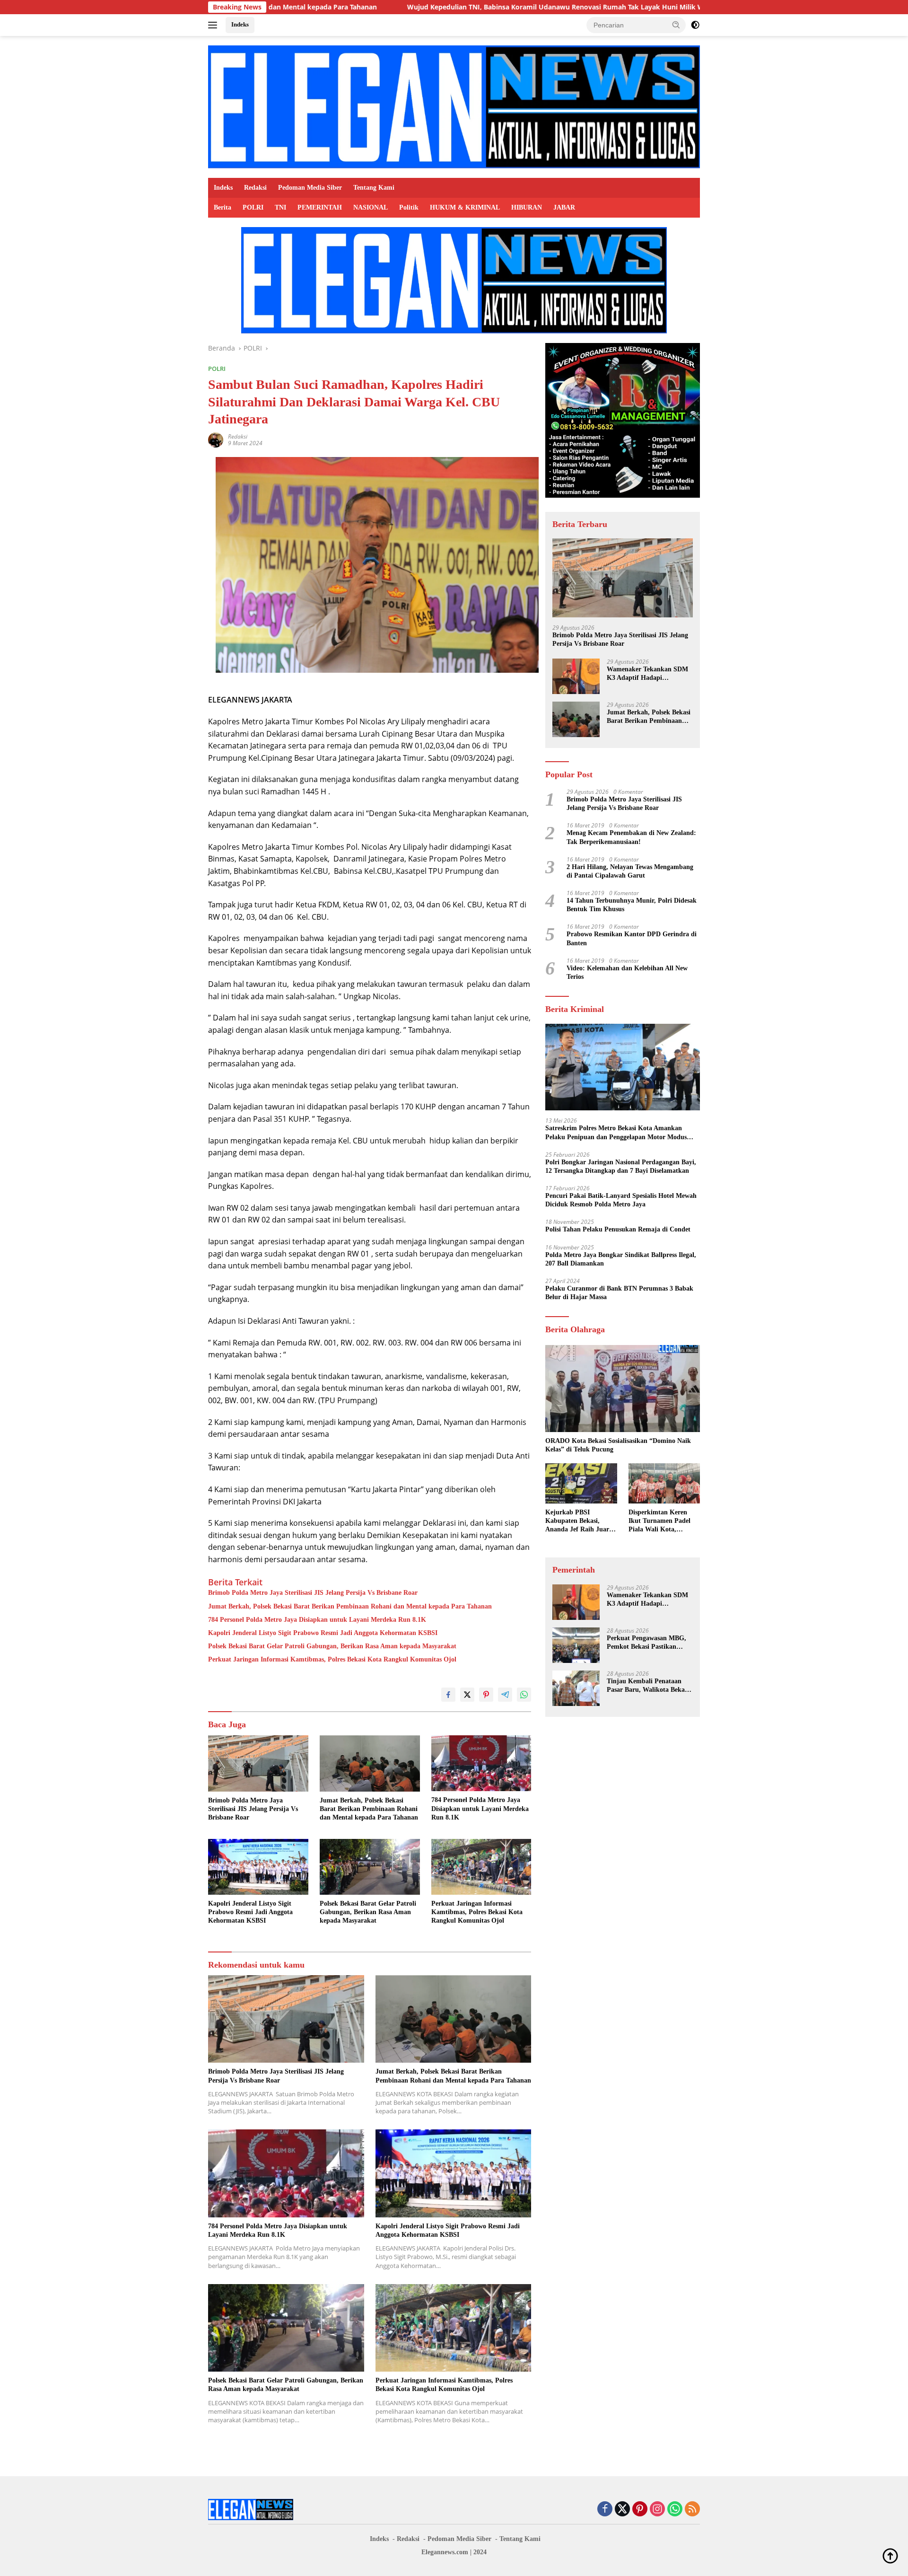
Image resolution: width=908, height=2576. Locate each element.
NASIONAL (371, 207)
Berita (223, 207)
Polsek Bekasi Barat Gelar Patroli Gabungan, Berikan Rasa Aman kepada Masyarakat (332, 1646)
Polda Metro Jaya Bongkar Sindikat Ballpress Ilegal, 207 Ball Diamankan (621, 1259)
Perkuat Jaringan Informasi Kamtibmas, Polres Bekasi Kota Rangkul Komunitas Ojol (332, 1659)
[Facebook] (605, 2510)
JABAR (564, 207)
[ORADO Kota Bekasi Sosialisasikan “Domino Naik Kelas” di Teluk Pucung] (623, 1389)
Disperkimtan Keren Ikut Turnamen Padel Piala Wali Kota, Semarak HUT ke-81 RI (663, 1521)
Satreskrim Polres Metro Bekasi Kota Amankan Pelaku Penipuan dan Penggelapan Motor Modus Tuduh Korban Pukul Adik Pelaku (616, 1133)
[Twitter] (622, 2510)
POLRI (253, 207)
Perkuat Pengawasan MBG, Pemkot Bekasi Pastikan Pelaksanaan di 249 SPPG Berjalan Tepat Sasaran (646, 1643)
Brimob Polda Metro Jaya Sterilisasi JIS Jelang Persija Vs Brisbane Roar (313, 1593)
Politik (409, 207)
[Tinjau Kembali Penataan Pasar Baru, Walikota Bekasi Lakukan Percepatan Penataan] (576, 1688)
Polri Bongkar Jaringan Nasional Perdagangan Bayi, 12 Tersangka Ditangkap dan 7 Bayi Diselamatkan (621, 1166)
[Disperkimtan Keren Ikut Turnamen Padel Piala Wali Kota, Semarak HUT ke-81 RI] (664, 1483)
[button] (676, 25)
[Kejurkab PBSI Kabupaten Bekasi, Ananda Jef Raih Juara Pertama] (581, 1483)
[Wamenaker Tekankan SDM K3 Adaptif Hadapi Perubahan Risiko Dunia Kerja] (576, 676)
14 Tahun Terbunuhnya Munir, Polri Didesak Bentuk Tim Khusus (632, 905)
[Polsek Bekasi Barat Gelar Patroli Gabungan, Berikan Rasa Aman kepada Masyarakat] (370, 1867)
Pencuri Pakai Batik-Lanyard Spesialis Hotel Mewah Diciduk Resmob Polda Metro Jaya (621, 1200)
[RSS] (692, 2510)
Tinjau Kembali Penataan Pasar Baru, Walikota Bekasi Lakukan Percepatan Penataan (648, 1686)
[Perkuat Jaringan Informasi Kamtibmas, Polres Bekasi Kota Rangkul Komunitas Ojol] (481, 1867)
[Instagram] (657, 2510)
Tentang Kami (374, 188)
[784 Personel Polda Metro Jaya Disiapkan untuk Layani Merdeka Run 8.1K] (481, 1763)
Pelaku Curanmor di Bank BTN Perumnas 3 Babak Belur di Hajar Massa (619, 1293)
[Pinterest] (640, 2510)
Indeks (240, 24)
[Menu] (214, 25)
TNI (280, 207)
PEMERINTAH (320, 207)
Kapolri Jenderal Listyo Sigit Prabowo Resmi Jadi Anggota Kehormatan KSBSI (323, 1633)
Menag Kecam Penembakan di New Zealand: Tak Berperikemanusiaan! (631, 837)
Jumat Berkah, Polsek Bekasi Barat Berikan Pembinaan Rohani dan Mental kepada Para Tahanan (350, 1606)
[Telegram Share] (505, 1695)
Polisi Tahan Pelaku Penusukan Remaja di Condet (618, 1230)
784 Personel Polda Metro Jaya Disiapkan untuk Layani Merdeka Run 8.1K (317, 1620)
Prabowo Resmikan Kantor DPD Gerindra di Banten (632, 939)
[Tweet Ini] (467, 1695)
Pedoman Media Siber (310, 188)
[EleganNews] (454, 106)
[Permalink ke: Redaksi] (216, 439)
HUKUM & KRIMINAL (465, 207)
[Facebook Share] (448, 1695)
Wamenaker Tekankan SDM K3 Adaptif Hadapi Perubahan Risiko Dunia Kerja (647, 674)
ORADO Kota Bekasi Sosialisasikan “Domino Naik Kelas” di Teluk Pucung (618, 1445)
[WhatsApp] (675, 2510)
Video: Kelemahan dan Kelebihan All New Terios (627, 972)
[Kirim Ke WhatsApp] (524, 1695)
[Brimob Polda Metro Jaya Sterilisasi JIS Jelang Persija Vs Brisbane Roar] (258, 1763)
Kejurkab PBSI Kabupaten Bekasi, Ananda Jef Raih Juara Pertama (579, 1521)
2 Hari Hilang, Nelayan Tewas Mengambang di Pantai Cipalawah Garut (630, 871)
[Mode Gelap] (695, 25)
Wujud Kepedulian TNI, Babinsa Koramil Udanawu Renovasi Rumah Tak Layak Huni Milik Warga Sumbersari (450, 7)
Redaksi (255, 188)
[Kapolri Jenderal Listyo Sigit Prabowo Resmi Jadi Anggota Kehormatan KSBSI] (258, 1867)
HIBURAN (527, 207)
